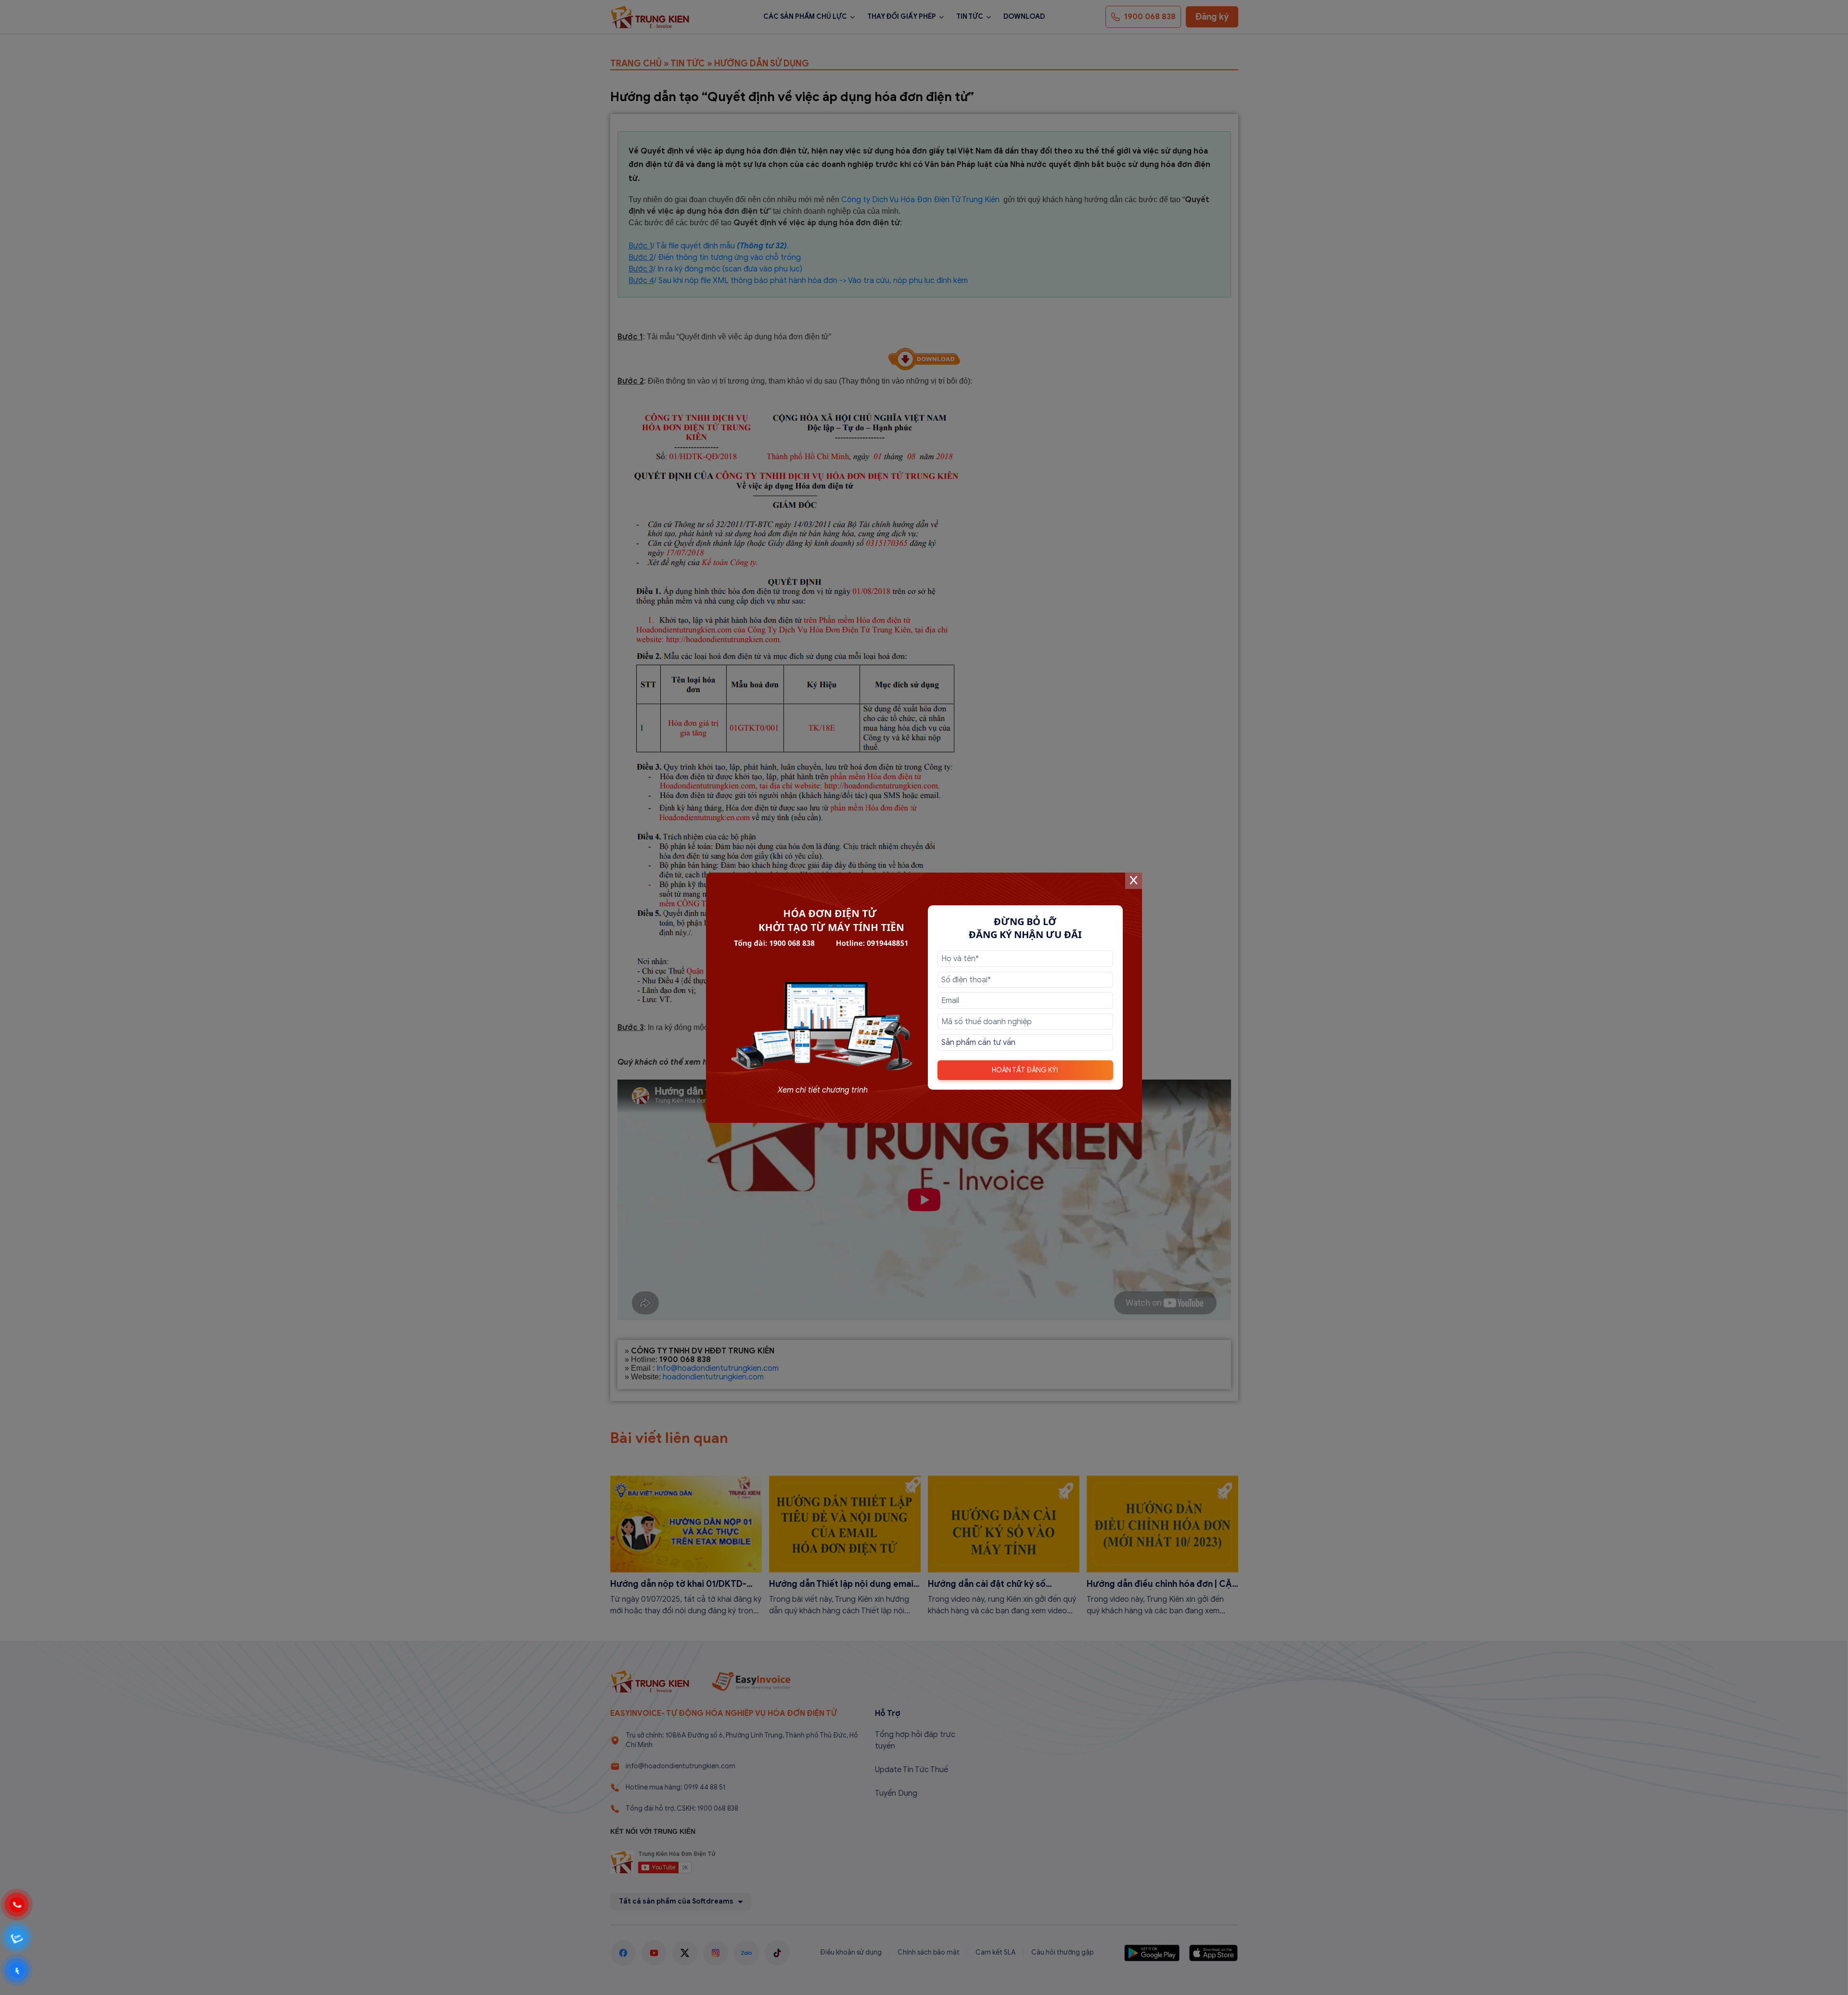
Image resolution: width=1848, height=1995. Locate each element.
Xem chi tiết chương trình (823, 1090)
